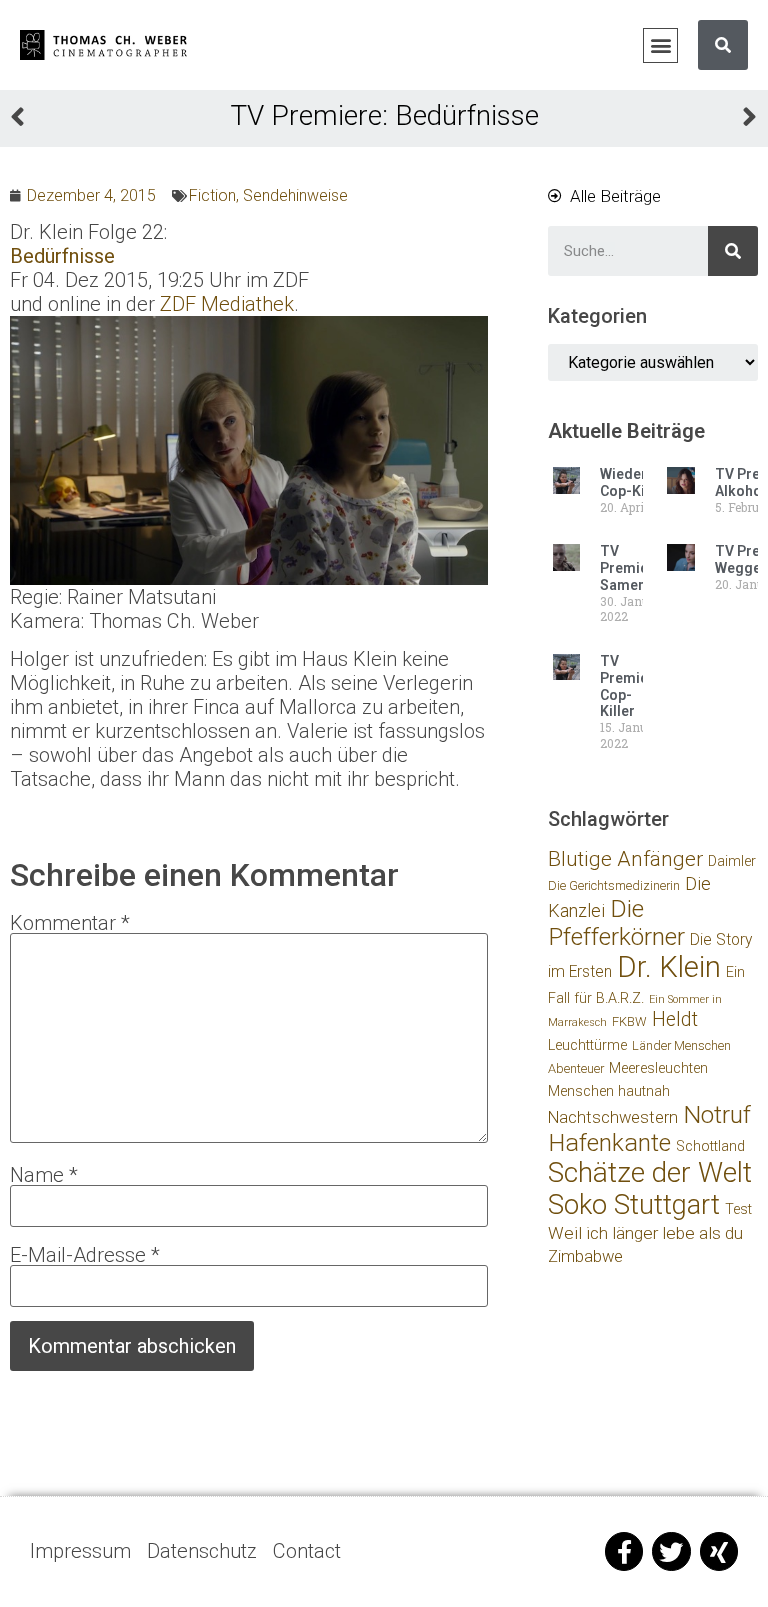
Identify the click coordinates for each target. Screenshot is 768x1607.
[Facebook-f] (624, 1551)
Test (738, 1209)
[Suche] (723, 45)
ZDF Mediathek (227, 304)
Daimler (732, 861)
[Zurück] (197, 119)
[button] (660, 45)
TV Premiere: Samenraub (638, 568)
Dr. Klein (669, 967)
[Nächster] (571, 119)
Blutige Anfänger (625, 858)
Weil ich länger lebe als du (645, 1233)
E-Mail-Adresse (85, 1255)
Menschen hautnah (609, 1091)
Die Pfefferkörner (616, 922)
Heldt (675, 1019)
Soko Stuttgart (634, 1204)
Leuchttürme (587, 1045)
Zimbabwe (585, 1256)
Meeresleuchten (658, 1068)
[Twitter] (671, 1551)
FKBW (629, 1021)
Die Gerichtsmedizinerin (614, 885)
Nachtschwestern (613, 1117)
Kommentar (70, 923)
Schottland (710, 1146)
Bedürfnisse (62, 256)
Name (44, 1175)
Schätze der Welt (650, 1172)
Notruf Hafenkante (649, 1128)
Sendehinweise (295, 195)
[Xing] (719, 1551)
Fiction (212, 195)
